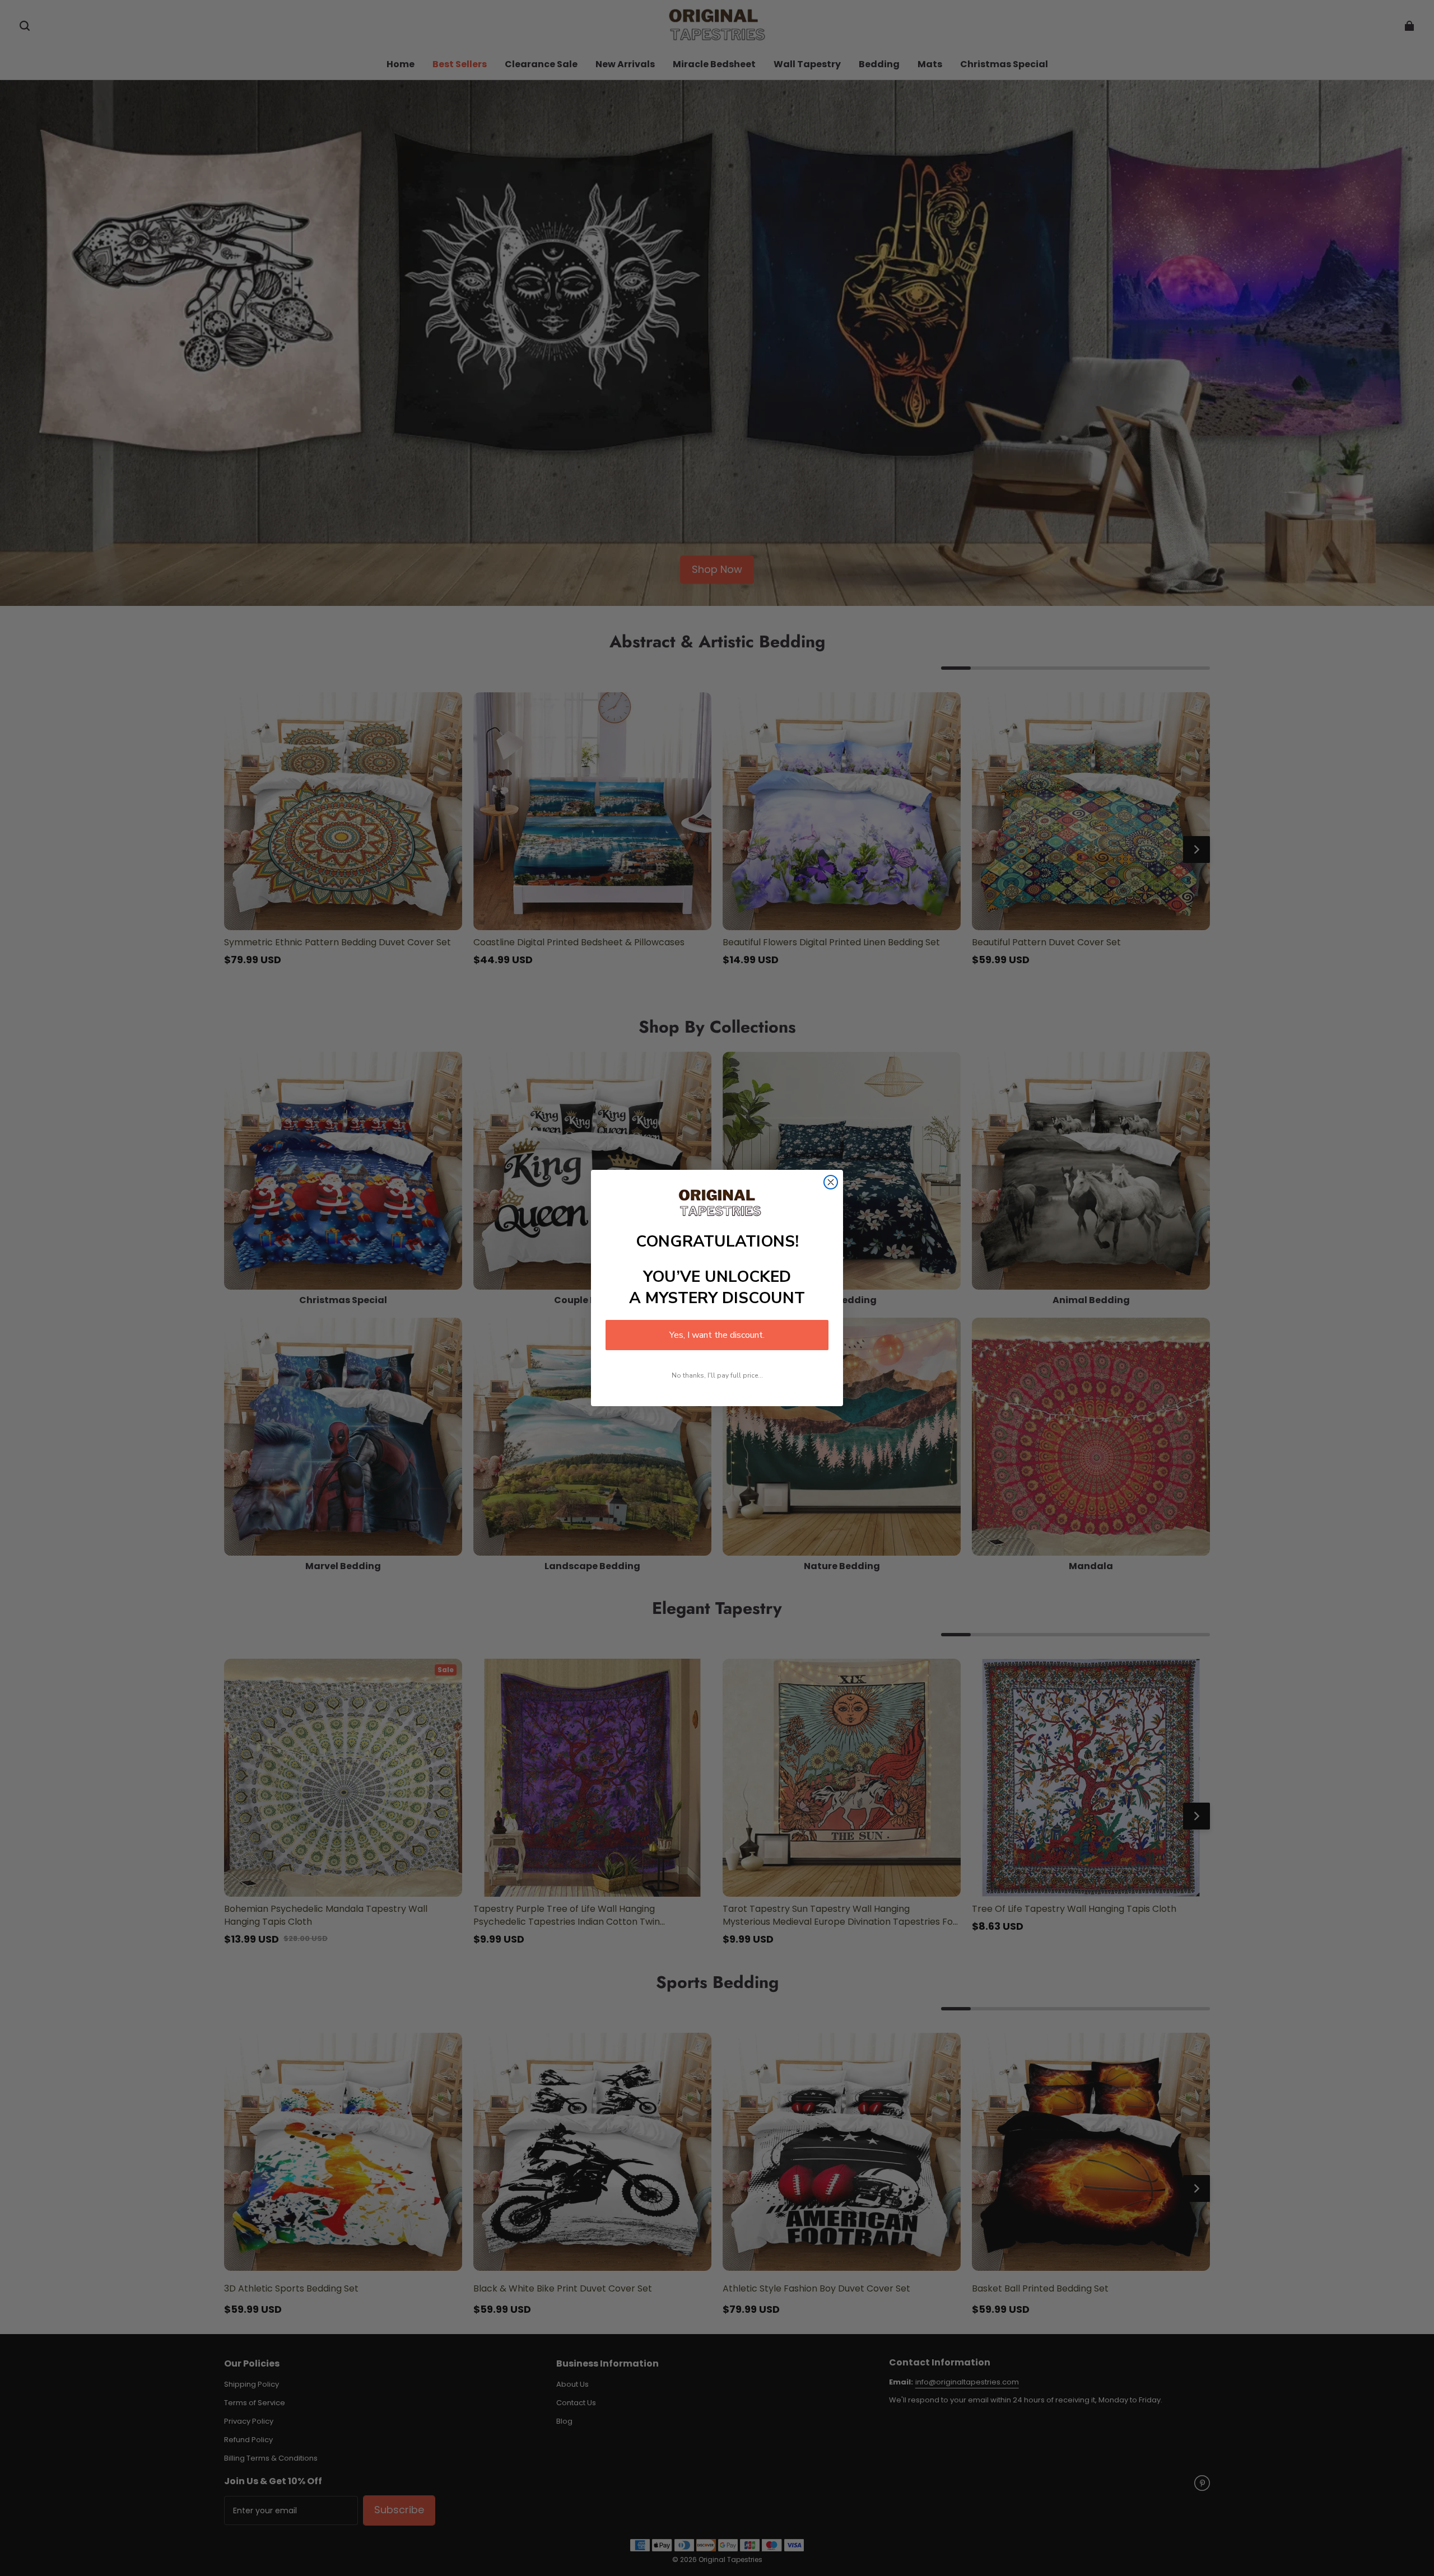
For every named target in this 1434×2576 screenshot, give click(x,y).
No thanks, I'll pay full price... (717, 1375)
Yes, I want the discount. (717, 1335)
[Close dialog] (831, 1182)
